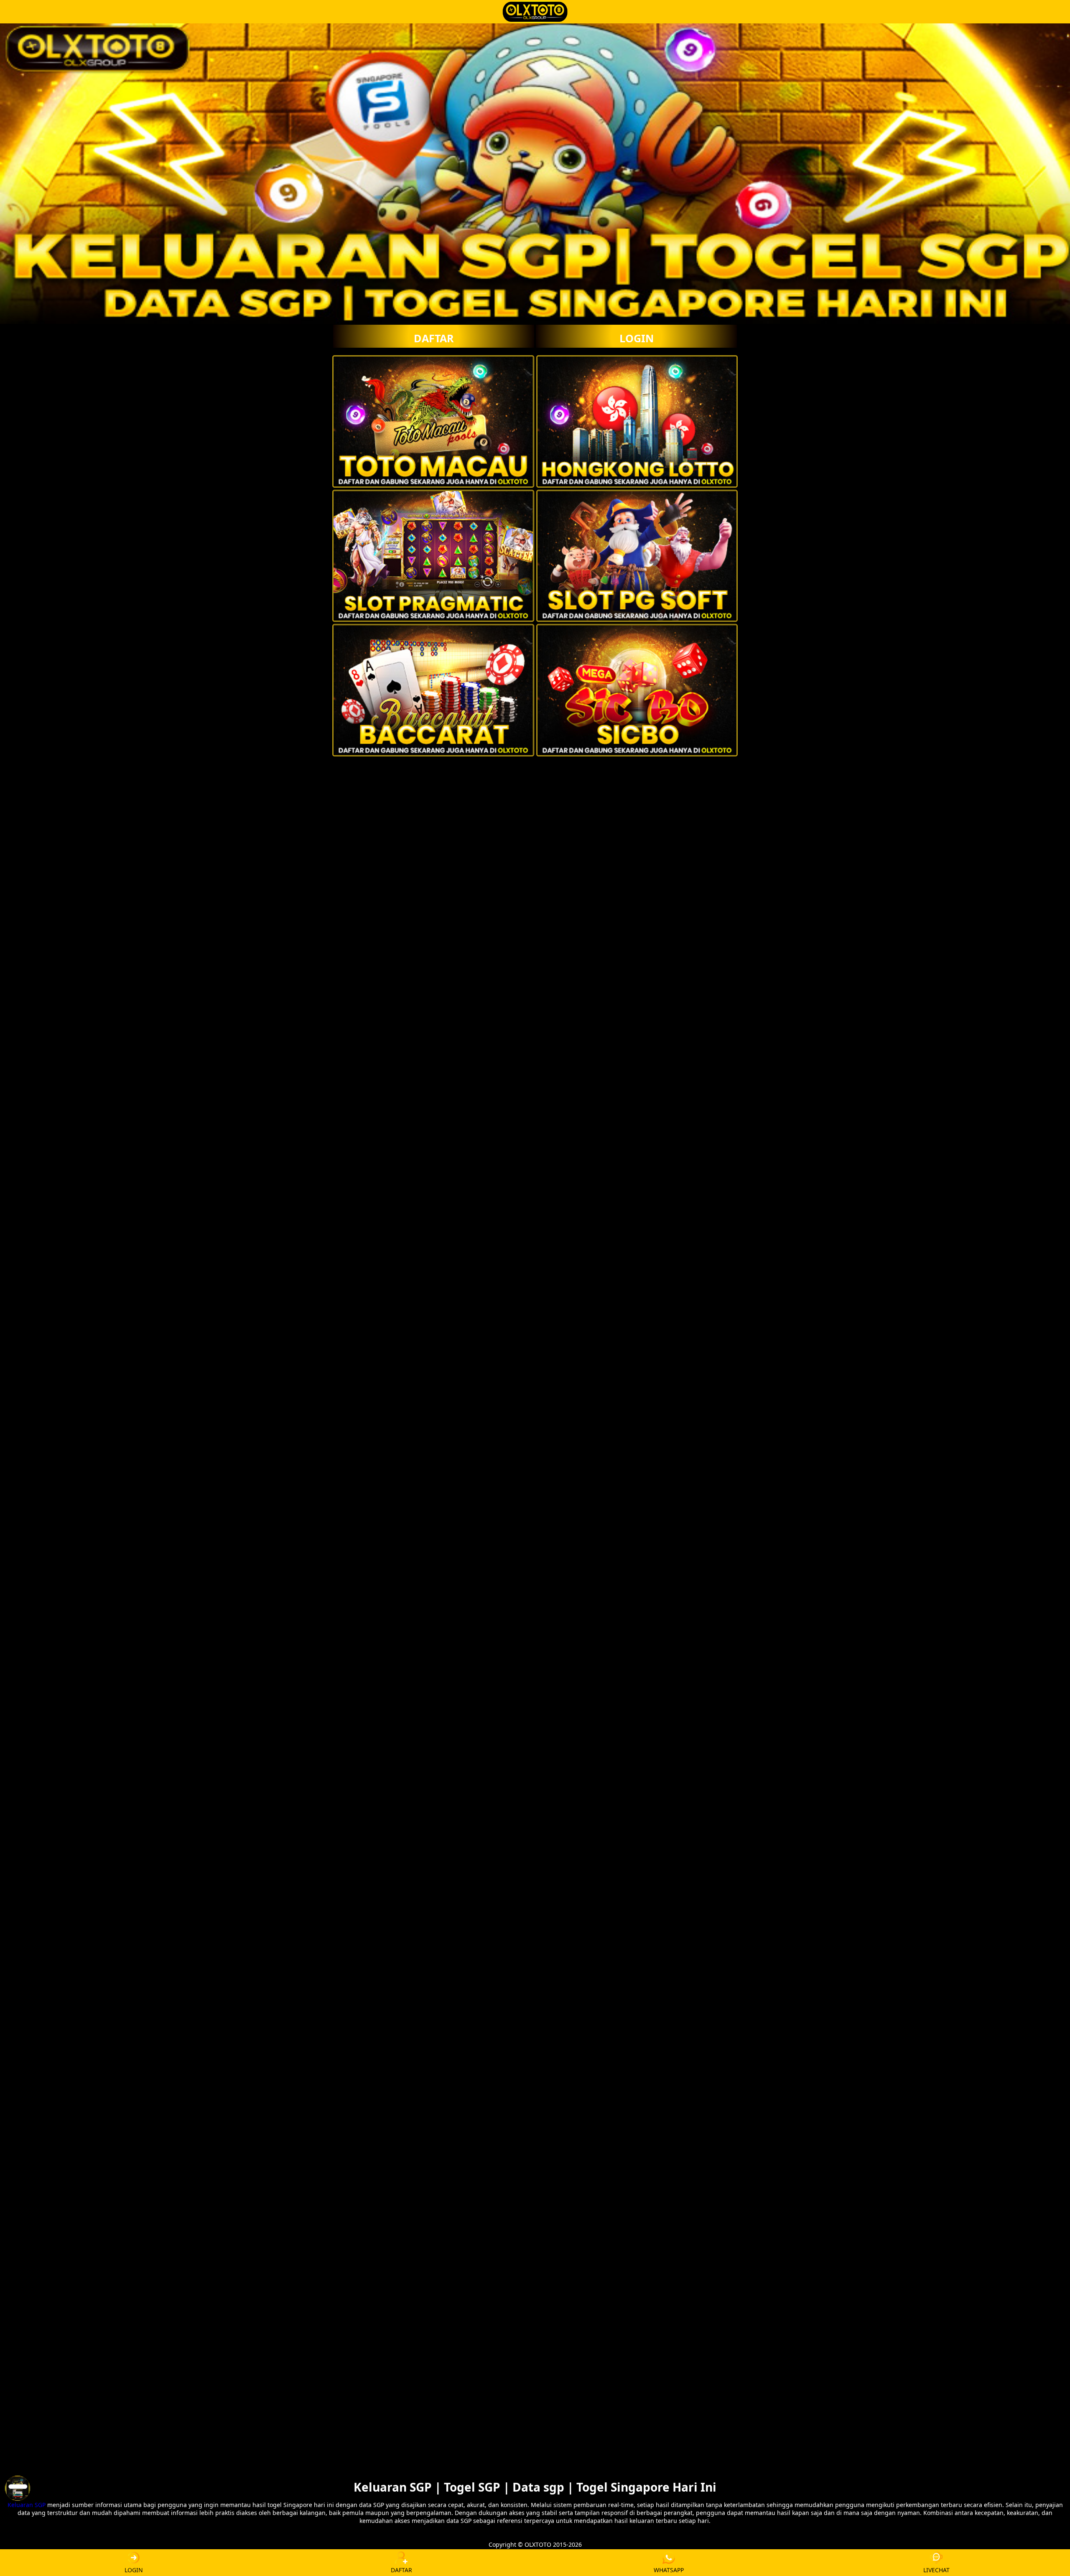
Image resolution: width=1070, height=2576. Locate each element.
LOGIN (637, 338)
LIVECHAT (936, 2570)
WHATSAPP (669, 2570)
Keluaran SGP (27, 2505)
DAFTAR (434, 338)
